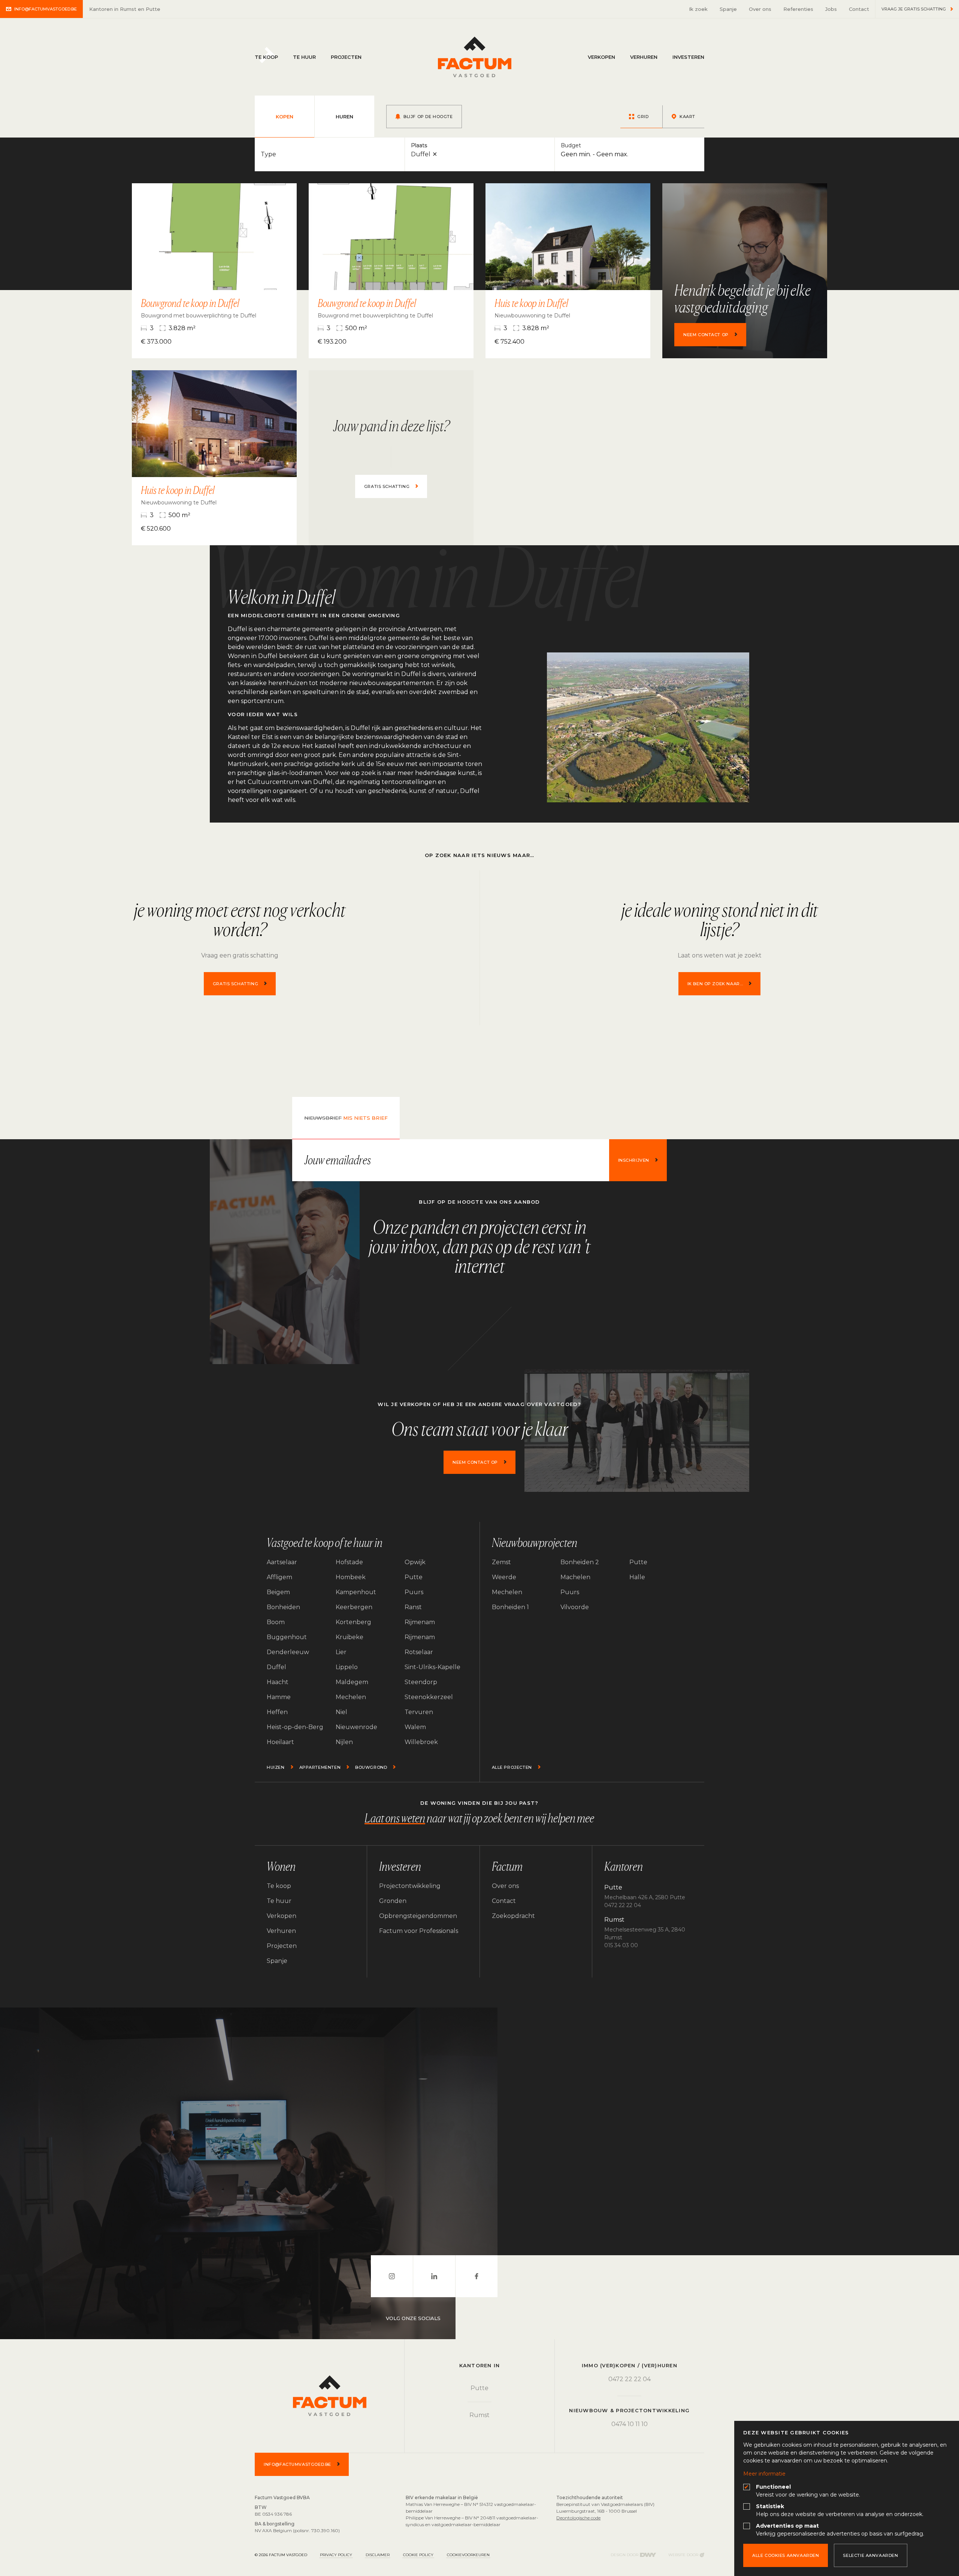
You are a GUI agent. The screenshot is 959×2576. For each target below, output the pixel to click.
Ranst (413, 1607)
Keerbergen (354, 1607)
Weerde (504, 1577)
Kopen (285, 117)
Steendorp (421, 1682)
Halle (637, 1577)
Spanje (728, 9)
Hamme (279, 1697)
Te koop (266, 57)
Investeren (688, 57)
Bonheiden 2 (580, 1562)
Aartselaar (282, 1562)
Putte (414, 1577)
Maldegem (352, 1682)
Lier (341, 1652)
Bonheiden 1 (510, 1607)
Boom (276, 1622)
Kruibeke (350, 1637)
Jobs (831, 9)
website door (686, 2555)
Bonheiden (283, 1607)
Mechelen (351, 1697)
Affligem (279, 1577)
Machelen (575, 1577)
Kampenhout (356, 1592)
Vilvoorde (575, 1607)
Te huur (304, 57)
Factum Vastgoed (475, 57)
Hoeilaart (280, 1742)
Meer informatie (764, 2474)
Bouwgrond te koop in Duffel (190, 303)
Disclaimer (378, 2555)
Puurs (414, 1592)
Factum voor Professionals (419, 1931)
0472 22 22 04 (630, 2379)
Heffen (277, 1712)
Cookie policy (418, 2555)
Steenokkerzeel (429, 1697)
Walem (415, 1727)
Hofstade (349, 1562)
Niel (341, 1712)
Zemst (501, 1562)
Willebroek (421, 1742)
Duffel (276, 1667)
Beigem (278, 1592)
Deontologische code (578, 2518)
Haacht (278, 1682)
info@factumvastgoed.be (46, 9)
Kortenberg (353, 1622)
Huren (344, 117)
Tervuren (419, 1712)
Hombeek (351, 1577)
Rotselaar (419, 1652)
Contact (859, 9)
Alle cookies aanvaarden (786, 2555)
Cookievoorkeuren (468, 2555)
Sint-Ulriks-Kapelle (432, 1667)
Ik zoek (698, 9)
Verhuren (644, 57)
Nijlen (344, 1742)
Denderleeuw (288, 1652)
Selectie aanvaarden (870, 2555)
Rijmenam (420, 1622)
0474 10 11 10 (630, 2424)
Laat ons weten (395, 1818)
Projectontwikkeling (410, 1886)
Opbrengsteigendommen (418, 1916)
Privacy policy (336, 2555)
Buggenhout (287, 1637)
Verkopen (601, 57)
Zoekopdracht (513, 1916)
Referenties (798, 9)
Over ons (760, 9)
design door (633, 2555)
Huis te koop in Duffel (531, 303)
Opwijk (415, 1562)
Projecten (346, 57)
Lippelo (347, 1667)
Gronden (393, 1901)
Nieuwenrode (356, 1727)
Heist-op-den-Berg (295, 1727)
